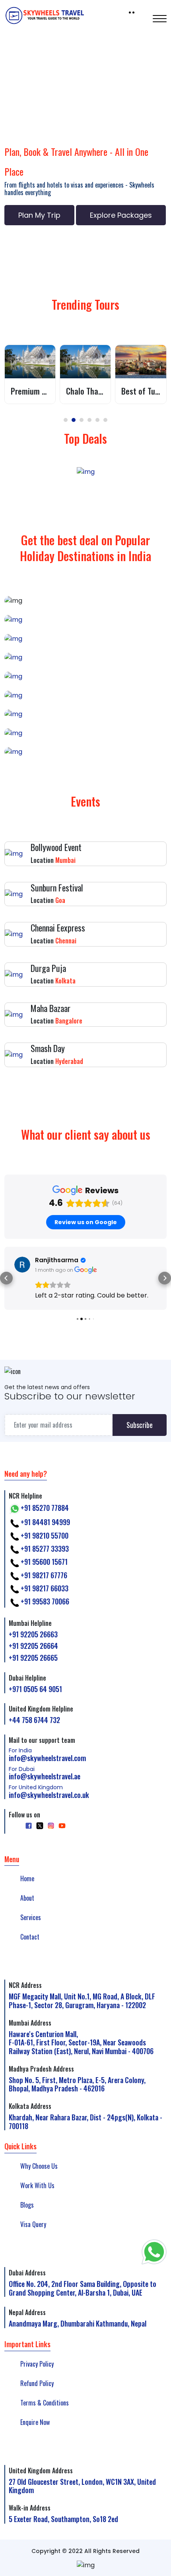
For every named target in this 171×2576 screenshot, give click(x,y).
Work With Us (37, 2185)
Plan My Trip (39, 215)
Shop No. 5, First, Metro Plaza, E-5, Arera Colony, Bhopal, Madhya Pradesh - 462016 (77, 2084)
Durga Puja (48, 968)
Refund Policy (37, 2383)
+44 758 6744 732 (34, 1720)
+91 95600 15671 (44, 1562)
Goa (85, 695)
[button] (66, 420)
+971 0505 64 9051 (35, 1689)
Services (31, 1917)
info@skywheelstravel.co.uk (49, 1792)
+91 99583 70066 (45, 1601)
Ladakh (85, 733)
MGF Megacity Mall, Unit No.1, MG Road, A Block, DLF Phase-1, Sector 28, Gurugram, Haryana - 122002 (82, 2001)
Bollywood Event (56, 847)
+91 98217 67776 (44, 1575)
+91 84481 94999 (45, 1522)
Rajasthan (86, 657)
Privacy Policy (37, 2364)
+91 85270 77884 (45, 1508)
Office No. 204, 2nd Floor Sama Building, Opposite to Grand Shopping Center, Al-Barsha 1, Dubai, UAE (83, 2288)
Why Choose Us (39, 2166)
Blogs (27, 2205)
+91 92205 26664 (33, 1646)
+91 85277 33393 (45, 1549)
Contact (30, 1937)
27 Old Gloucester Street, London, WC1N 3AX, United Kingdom (82, 2486)
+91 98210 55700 (45, 1535)
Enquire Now (35, 2422)
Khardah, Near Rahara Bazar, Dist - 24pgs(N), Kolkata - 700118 (85, 2122)
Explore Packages (121, 215)
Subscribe (140, 1425)
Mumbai (86, 714)
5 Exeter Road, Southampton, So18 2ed (63, 2519)
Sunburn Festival (57, 887)
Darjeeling (85, 638)
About (27, 1898)
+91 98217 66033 (45, 1588)
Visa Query (33, 2224)
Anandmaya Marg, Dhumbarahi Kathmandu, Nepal (78, 2323)
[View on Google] (22, 1265)
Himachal (85, 676)
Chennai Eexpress (58, 928)
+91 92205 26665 (33, 1658)
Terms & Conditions (45, 2403)
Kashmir (86, 752)
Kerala (85, 619)
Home (27, 1878)
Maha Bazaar (51, 1008)
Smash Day (48, 1048)
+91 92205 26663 (33, 1634)
